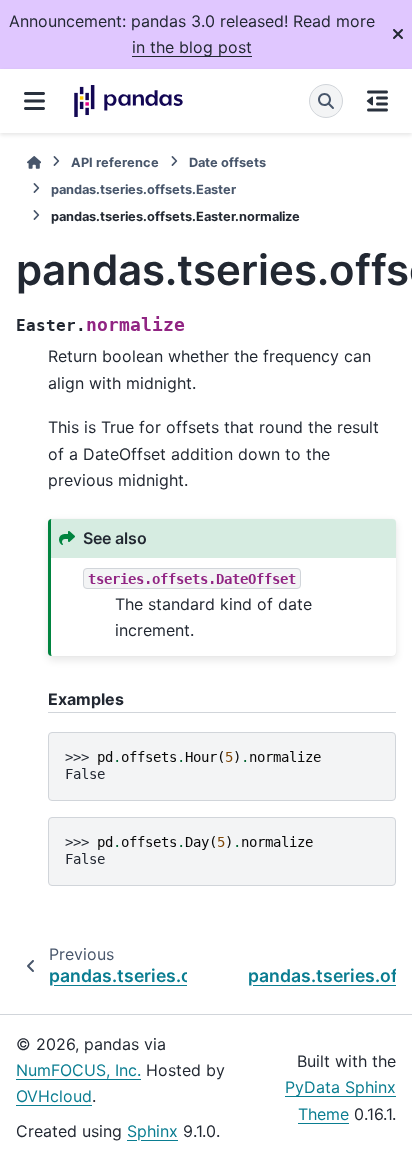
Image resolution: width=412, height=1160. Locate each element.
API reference (115, 162)
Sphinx (152, 1131)
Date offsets (227, 162)
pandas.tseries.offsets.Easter (143, 189)
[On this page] (377, 101)
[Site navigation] (34, 101)
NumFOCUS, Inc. (78, 1070)
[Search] (326, 101)
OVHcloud (54, 1096)
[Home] (34, 162)
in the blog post (192, 47)
